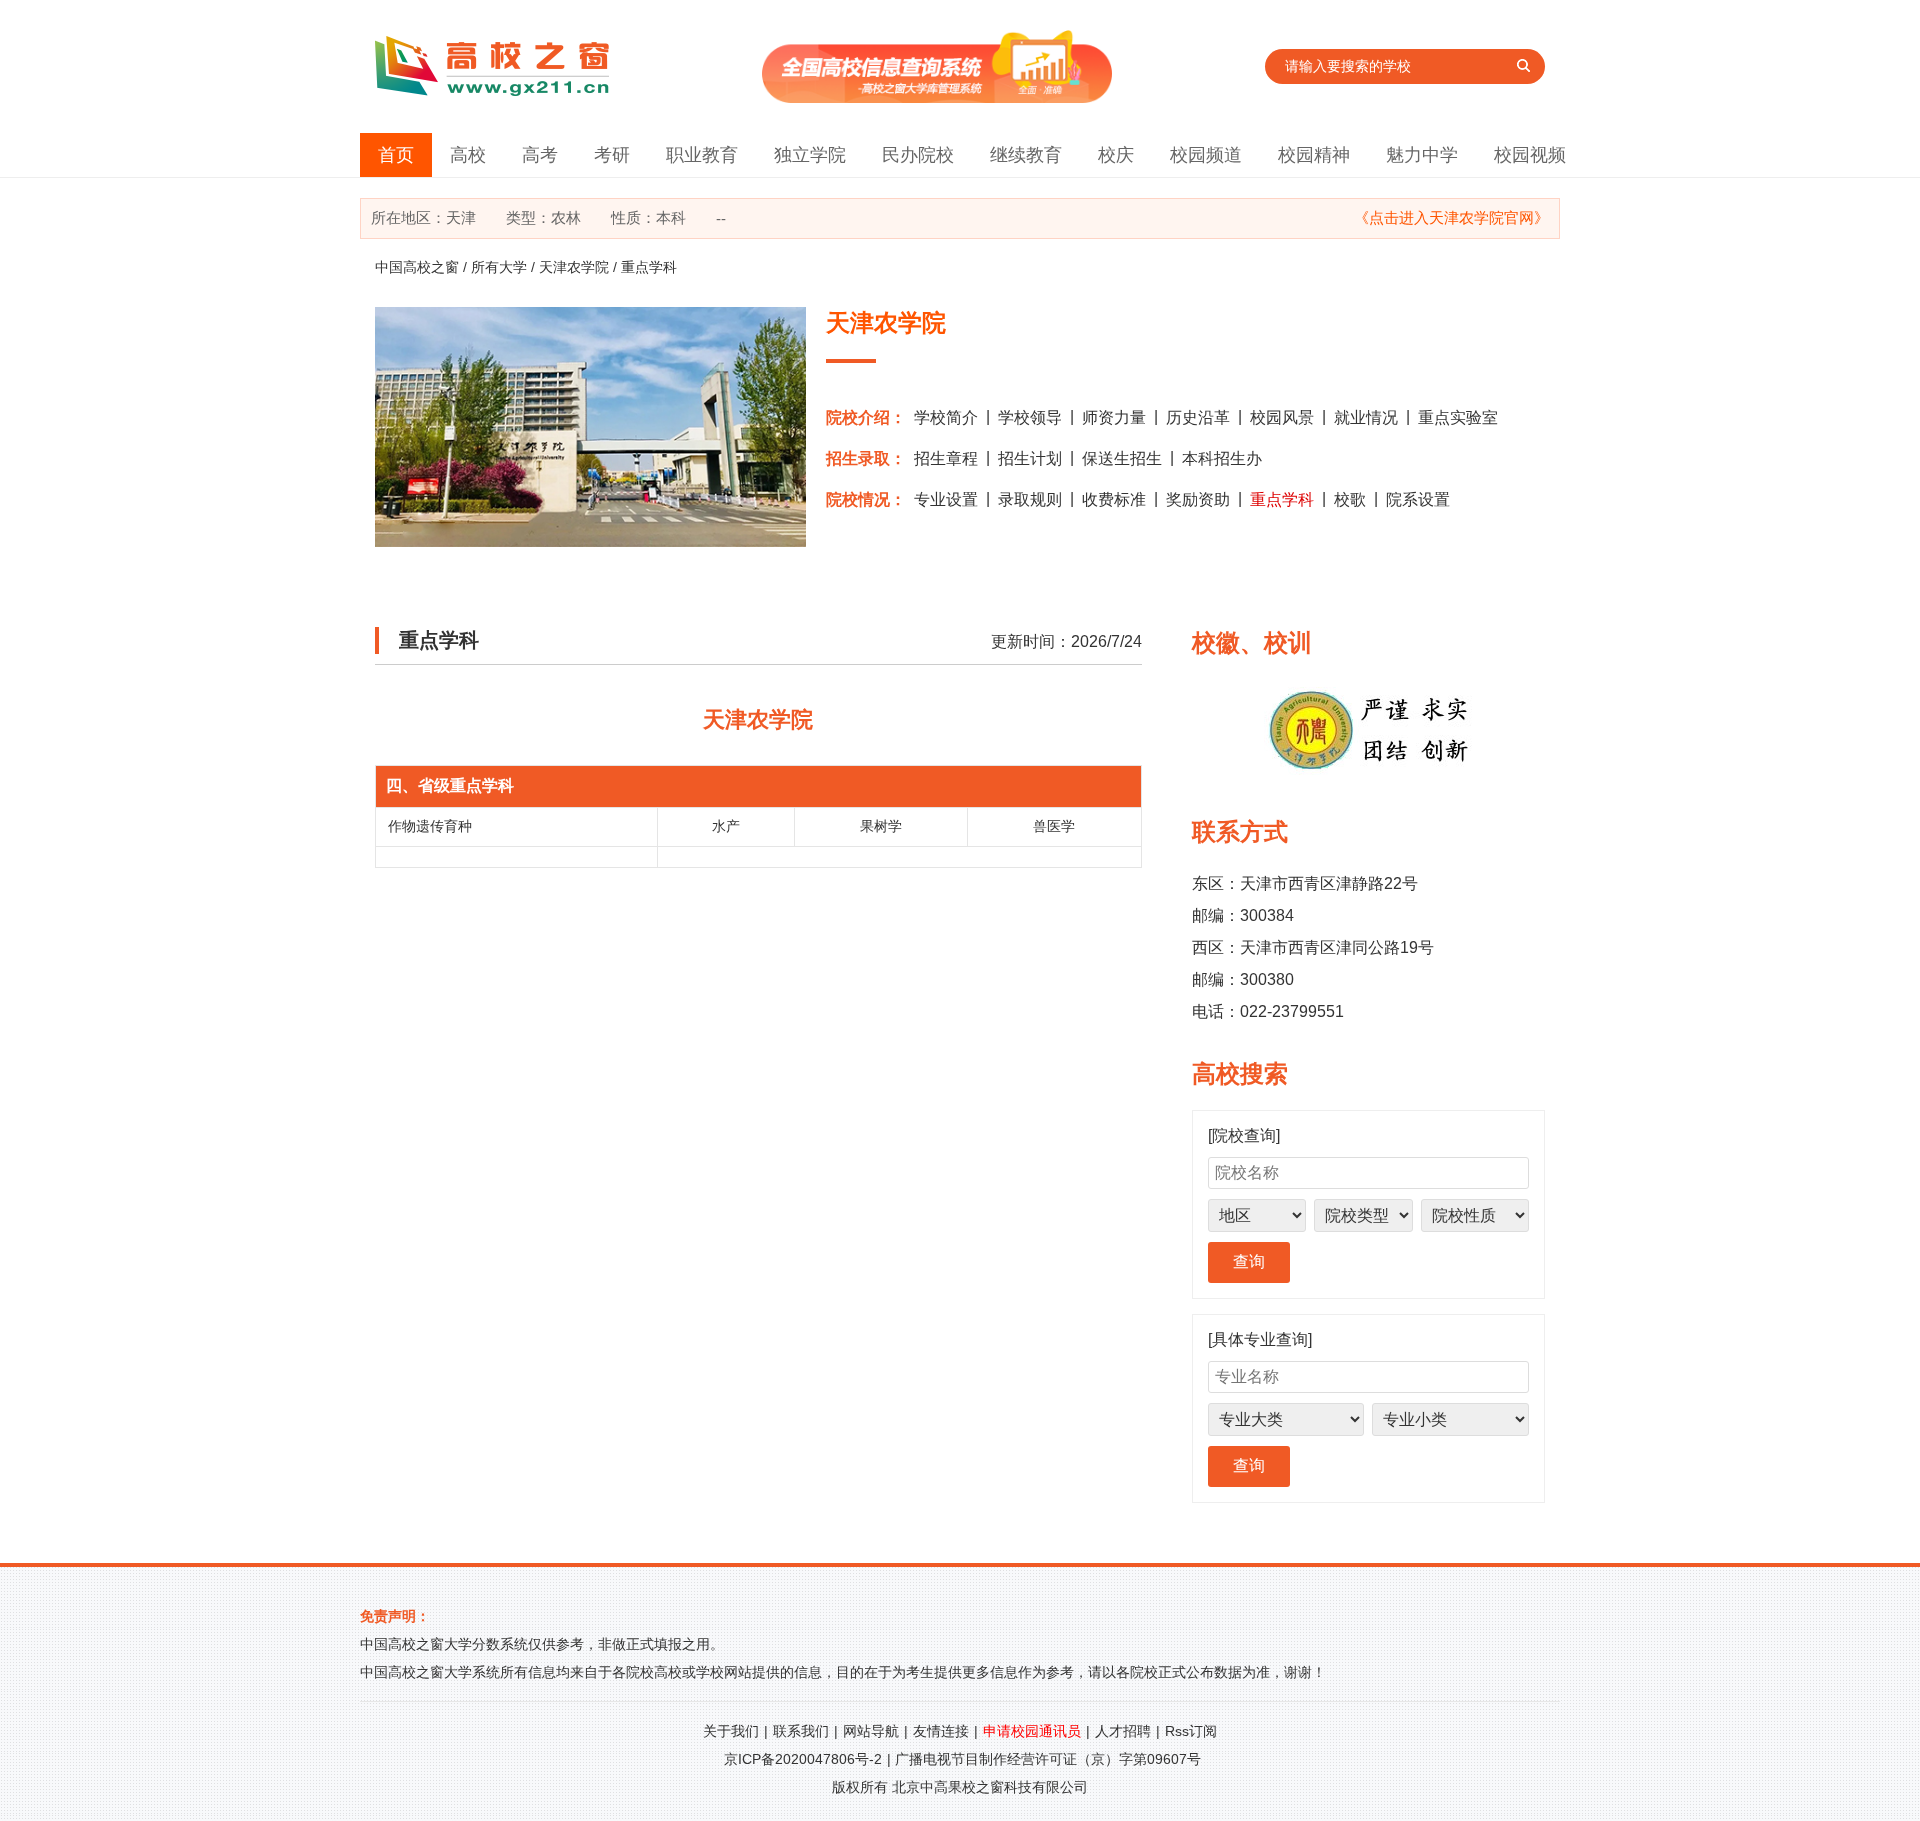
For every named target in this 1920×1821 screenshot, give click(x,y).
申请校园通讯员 (1032, 1731)
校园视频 (1530, 155)
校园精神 (1314, 155)
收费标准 (1114, 499)
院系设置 (1418, 499)
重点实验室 (1458, 417)
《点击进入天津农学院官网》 (1451, 217)
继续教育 (1026, 155)
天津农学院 (574, 267)
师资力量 (1114, 417)
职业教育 (702, 155)
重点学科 (1282, 499)
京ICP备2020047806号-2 (803, 1759)
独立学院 (810, 155)
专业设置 (946, 499)
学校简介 (946, 417)
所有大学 (499, 267)
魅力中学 (1422, 155)
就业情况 (1366, 417)
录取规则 (1030, 499)
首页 (396, 155)
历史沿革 (1198, 417)
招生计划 (1030, 458)
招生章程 (946, 458)
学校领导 (1030, 417)
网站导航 (871, 1731)
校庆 (1116, 155)
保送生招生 (1122, 458)
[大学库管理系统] (937, 97)
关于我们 (731, 1731)
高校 (468, 155)
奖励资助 (1198, 499)
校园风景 (1282, 417)
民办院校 (918, 155)
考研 (612, 155)
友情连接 (941, 1731)
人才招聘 (1123, 1731)
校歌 (1350, 499)
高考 (540, 155)
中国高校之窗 (417, 267)
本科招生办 (1222, 458)
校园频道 (1206, 155)
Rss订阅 (1191, 1731)
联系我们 (801, 1731)
